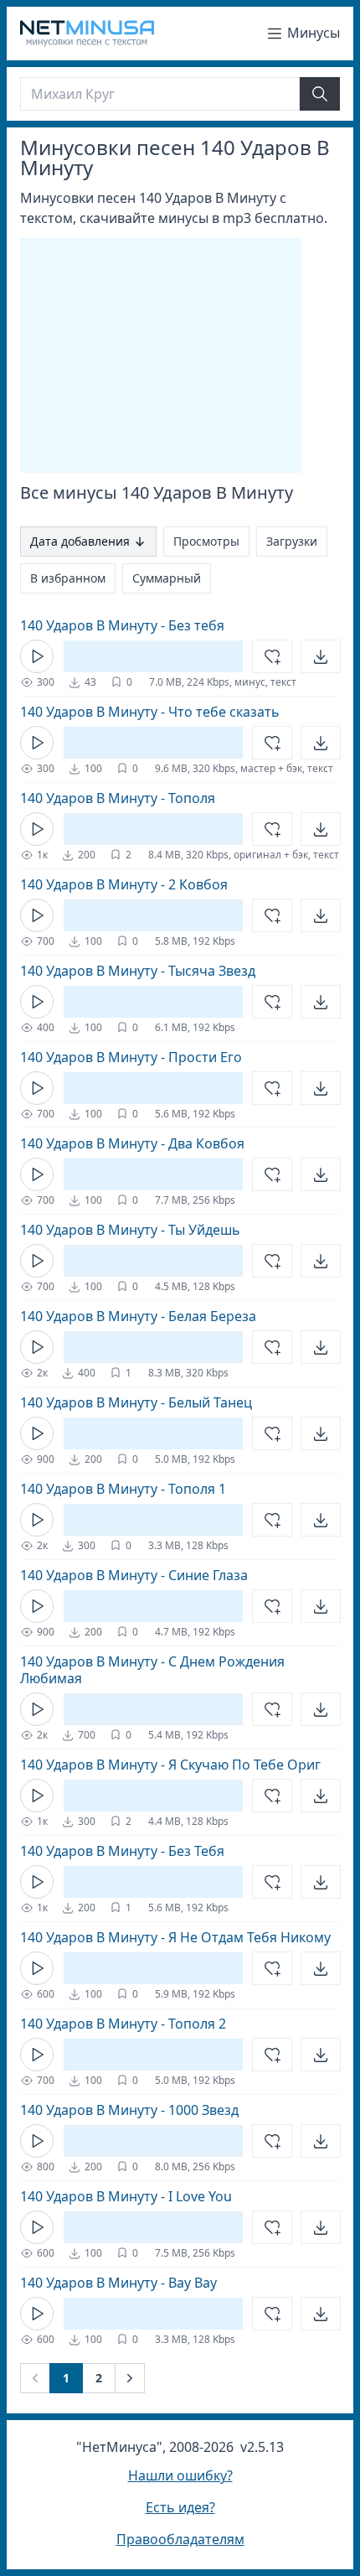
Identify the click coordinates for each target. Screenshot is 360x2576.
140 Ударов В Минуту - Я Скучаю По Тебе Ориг (170, 1765)
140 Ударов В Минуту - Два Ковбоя (132, 1143)
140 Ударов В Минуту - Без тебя (122, 625)
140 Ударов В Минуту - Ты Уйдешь (130, 1230)
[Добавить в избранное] (272, 656)
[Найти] (320, 94)
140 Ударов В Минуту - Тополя (118, 798)
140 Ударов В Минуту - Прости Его (131, 1057)
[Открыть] (321, 656)
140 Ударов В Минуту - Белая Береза (138, 1316)
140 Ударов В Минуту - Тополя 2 (123, 2024)
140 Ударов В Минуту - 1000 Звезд (129, 2110)
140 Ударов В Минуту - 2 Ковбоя (124, 884)
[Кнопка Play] (37, 656)
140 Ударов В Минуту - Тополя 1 (123, 1489)
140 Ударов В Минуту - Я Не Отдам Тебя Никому (175, 1937)
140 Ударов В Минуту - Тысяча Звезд (138, 971)
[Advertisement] (161, 355)
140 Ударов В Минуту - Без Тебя (122, 1851)
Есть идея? (180, 2507)
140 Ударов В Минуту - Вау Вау (118, 2283)
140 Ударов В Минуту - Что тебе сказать (150, 712)
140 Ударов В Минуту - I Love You (126, 2196)
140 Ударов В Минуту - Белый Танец (136, 1402)
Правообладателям (180, 2539)
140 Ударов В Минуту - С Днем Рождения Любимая (152, 1670)
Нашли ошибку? (180, 2475)
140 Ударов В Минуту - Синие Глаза (134, 1575)
